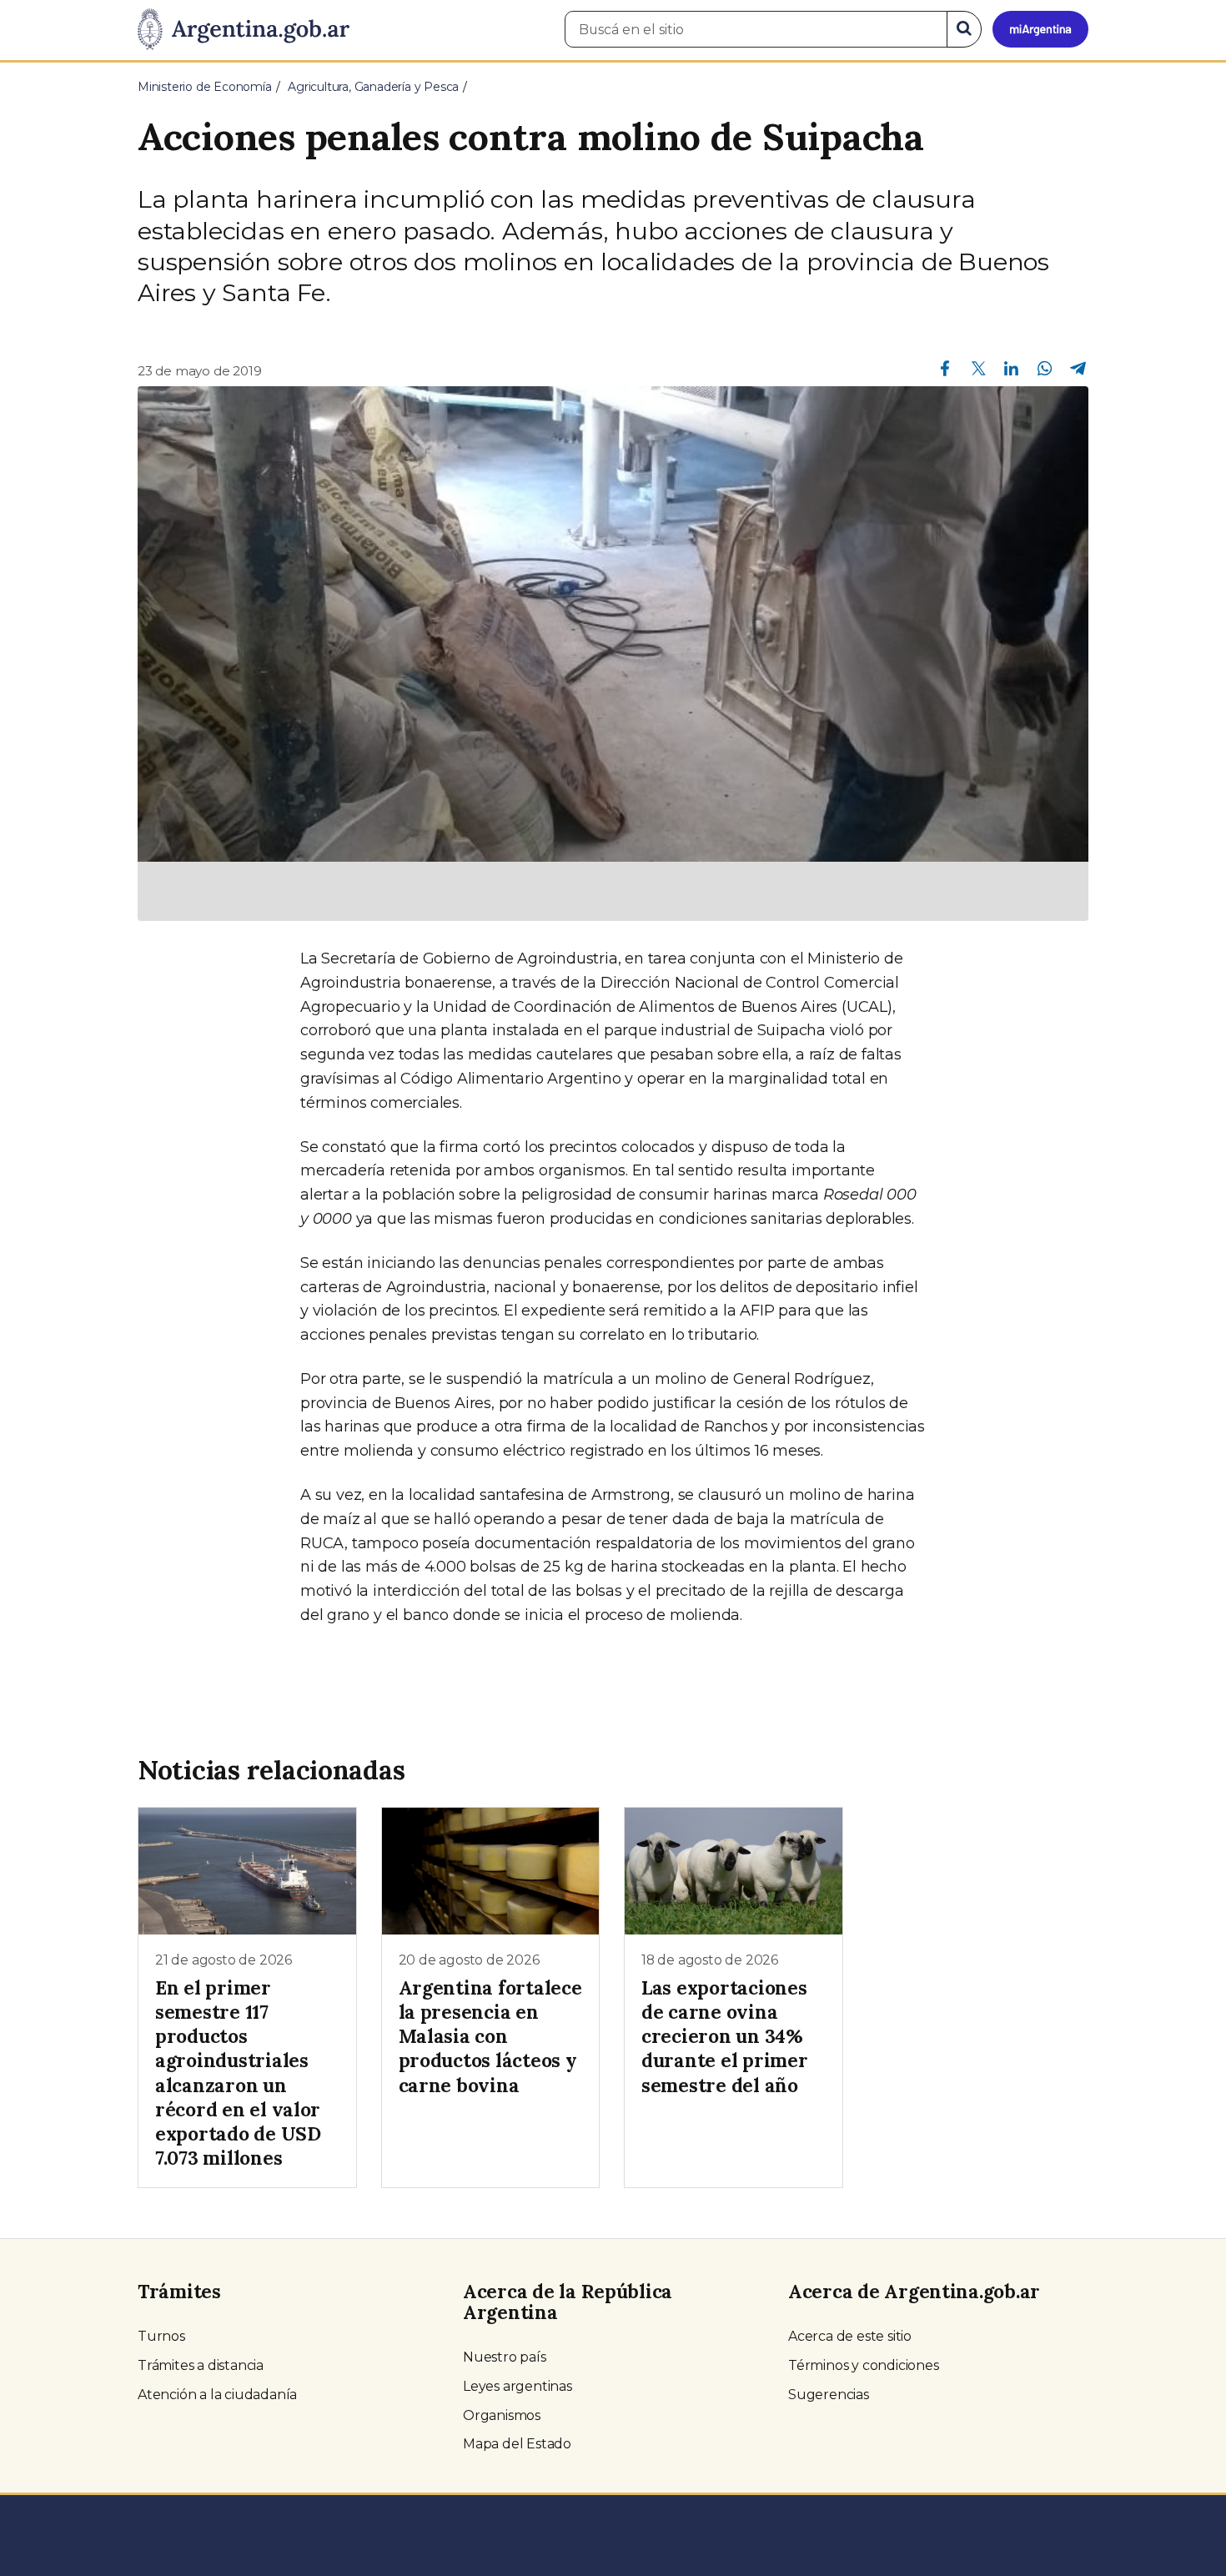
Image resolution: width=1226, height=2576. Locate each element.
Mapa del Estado (517, 2444)
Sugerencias (829, 2395)
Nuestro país (505, 2357)
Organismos (502, 2415)
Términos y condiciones (864, 2365)
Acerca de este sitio (850, 2336)
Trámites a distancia (201, 2365)
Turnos (161, 2336)
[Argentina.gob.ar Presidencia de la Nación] (244, 30)
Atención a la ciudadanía (217, 2395)
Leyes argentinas (518, 2386)
